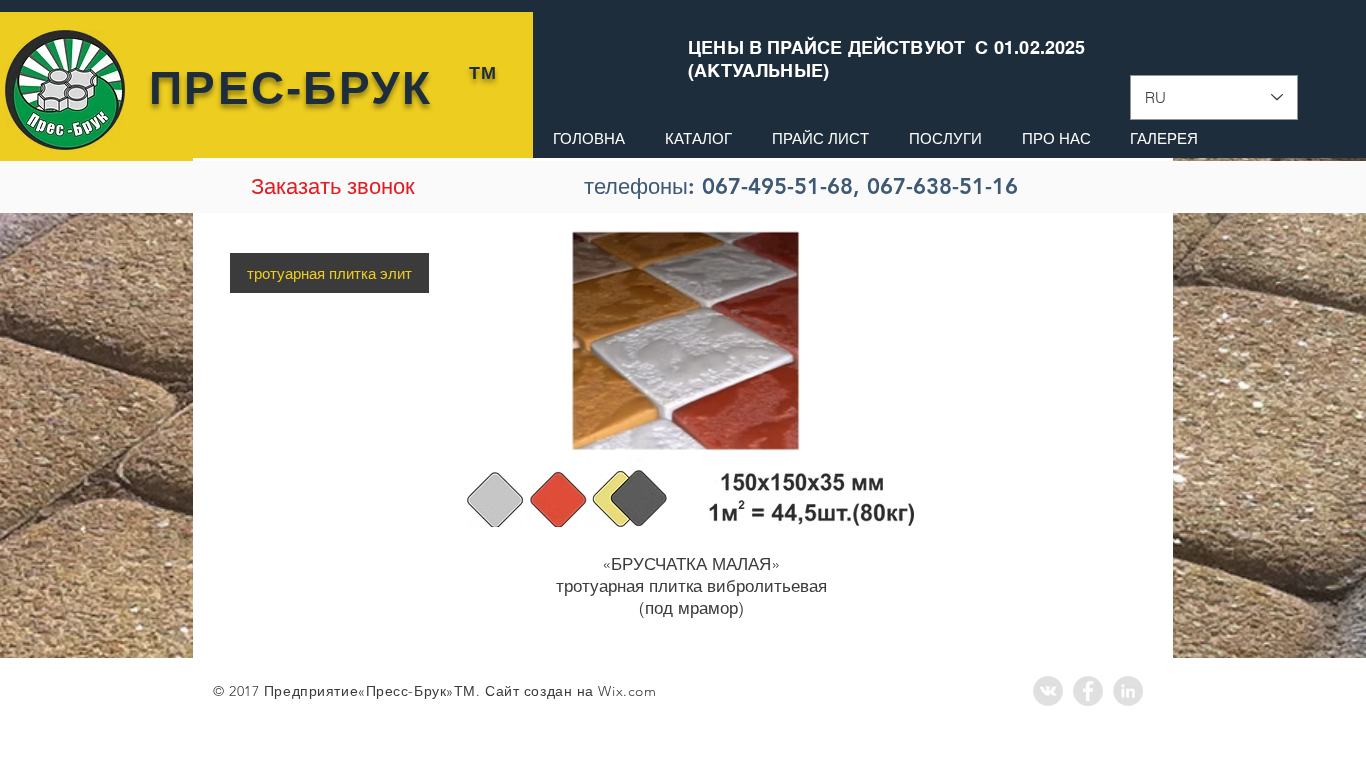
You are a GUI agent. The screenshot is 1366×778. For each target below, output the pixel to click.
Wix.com (627, 691)
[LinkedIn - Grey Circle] (1128, 691)
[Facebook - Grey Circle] (1088, 691)
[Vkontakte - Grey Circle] (1048, 691)
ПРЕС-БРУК (291, 88)
